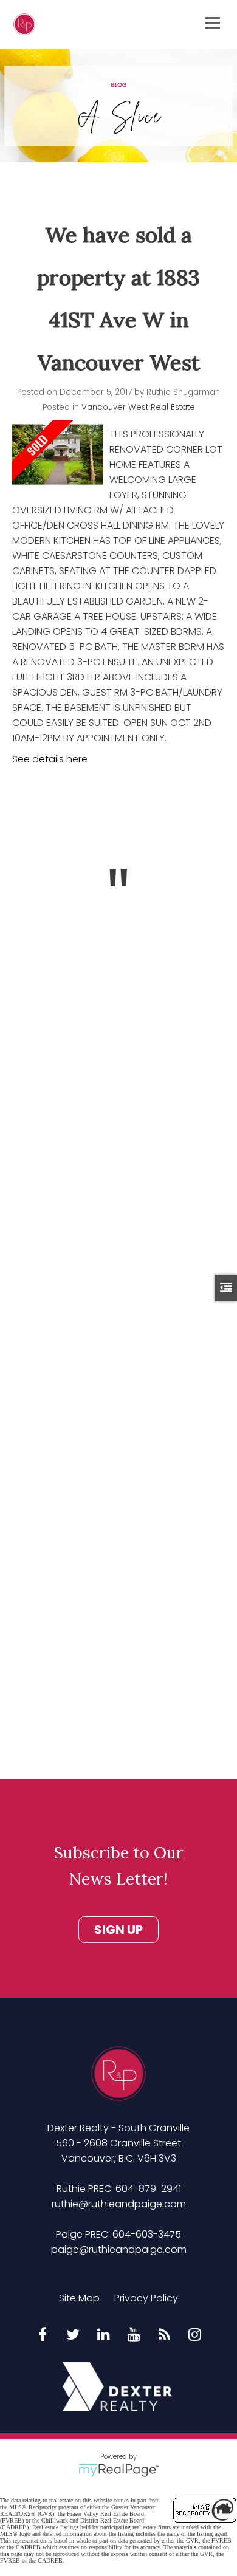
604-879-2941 (148, 2189)
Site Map (79, 2298)
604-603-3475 (147, 2234)
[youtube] (134, 2335)
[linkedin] (103, 2335)
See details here (50, 759)
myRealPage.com (119, 2470)
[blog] (164, 2335)
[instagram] (194, 2335)
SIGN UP (118, 1930)
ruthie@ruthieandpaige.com (119, 2204)
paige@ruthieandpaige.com (119, 2249)
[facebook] (43, 2335)
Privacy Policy (146, 2298)
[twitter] (73, 2335)
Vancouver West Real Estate (138, 407)
